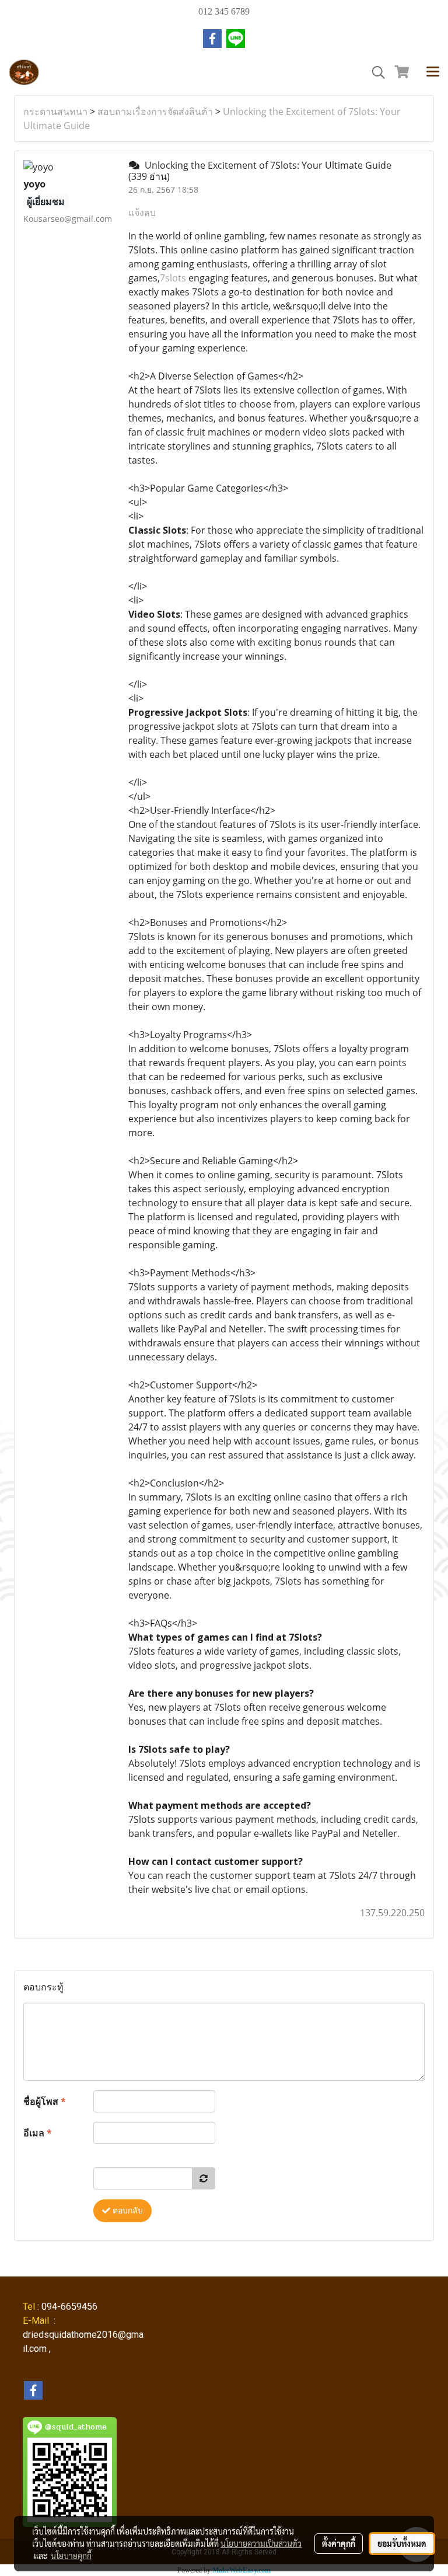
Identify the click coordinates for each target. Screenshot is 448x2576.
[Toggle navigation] (433, 72)
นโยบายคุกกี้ (71, 2556)
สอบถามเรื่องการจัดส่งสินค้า (155, 112)
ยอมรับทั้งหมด (402, 2543)
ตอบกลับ (127, 2211)
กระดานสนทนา (55, 112)
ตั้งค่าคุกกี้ (339, 2543)
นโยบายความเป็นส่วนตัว (261, 2543)
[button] (374, 72)
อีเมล (38, 2133)
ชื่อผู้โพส (45, 2101)
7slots (173, 278)
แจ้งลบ (142, 213)
